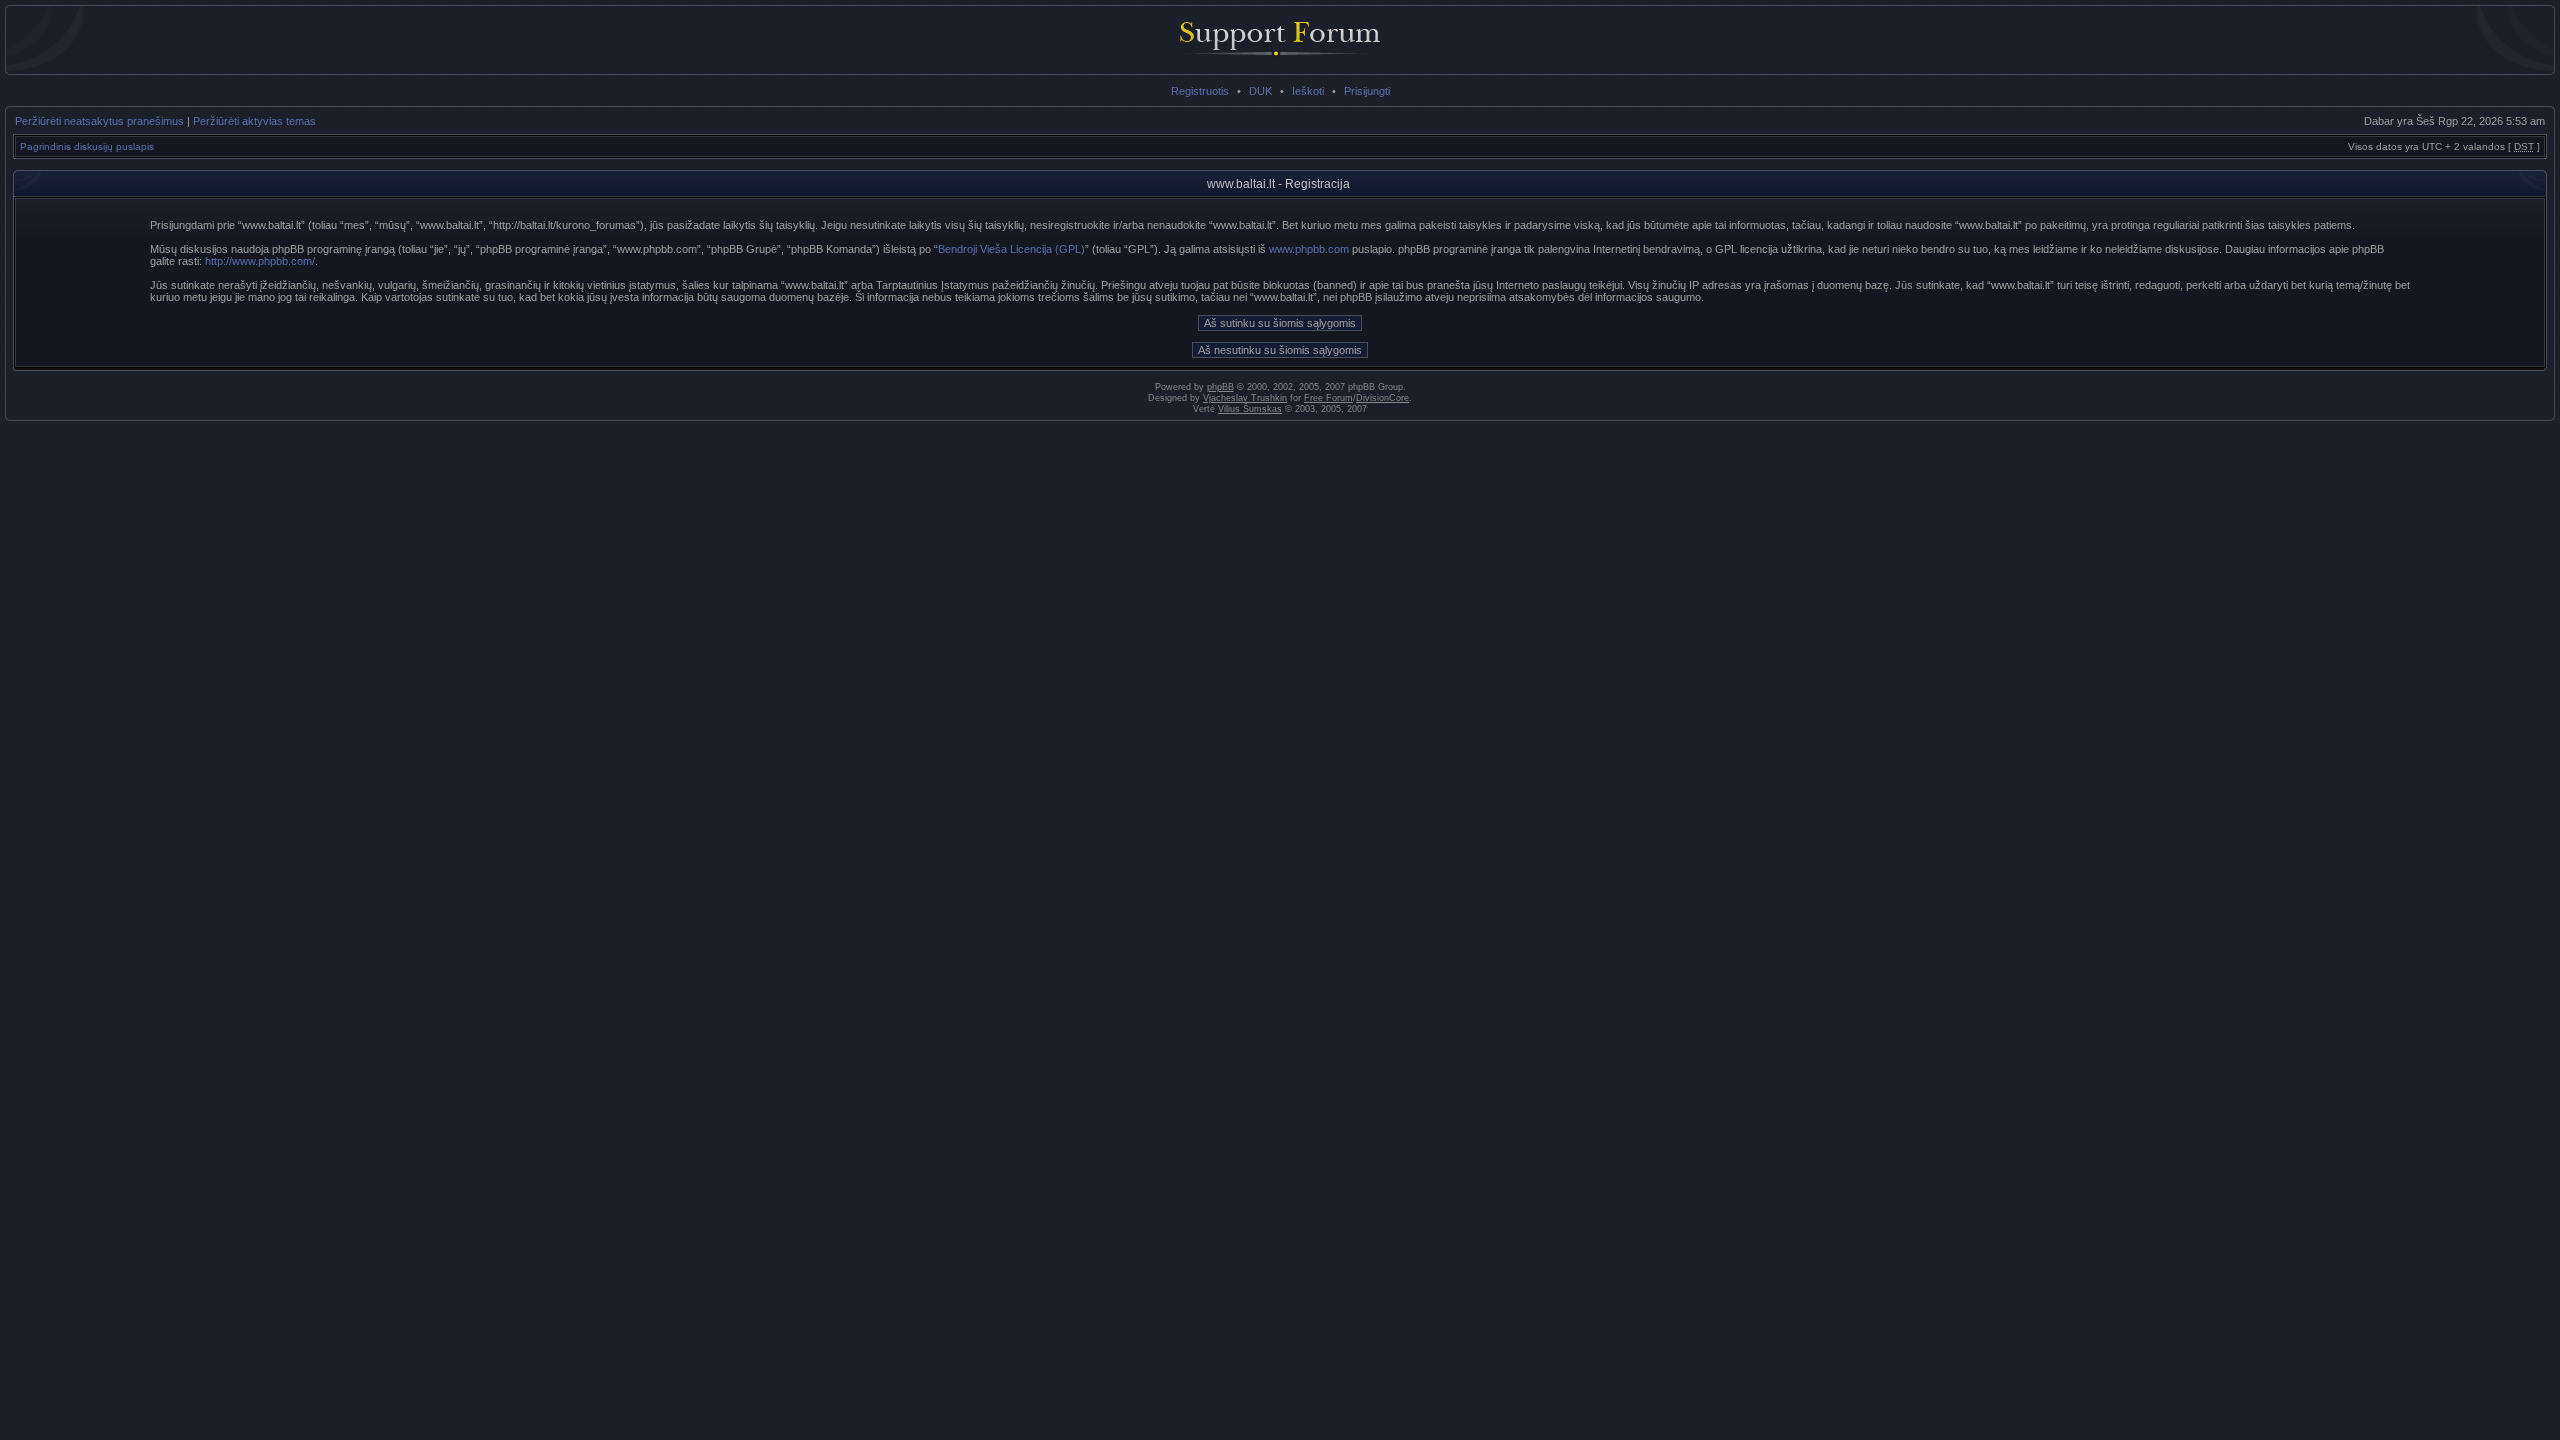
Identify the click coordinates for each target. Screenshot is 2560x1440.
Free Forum (1328, 398)
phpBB (1220, 387)
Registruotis (1200, 91)
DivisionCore (1382, 398)
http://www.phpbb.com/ (260, 261)
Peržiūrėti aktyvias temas (254, 121)
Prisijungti (1367, 91)
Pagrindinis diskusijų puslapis (87, 146)
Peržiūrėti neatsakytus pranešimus (99, 121)
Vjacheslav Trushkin (1245, 398)
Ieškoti (1308, 91)
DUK (1260, 91)
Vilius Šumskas (1250, 409)
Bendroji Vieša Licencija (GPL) (1011, 249)
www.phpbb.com (1309, 249)
